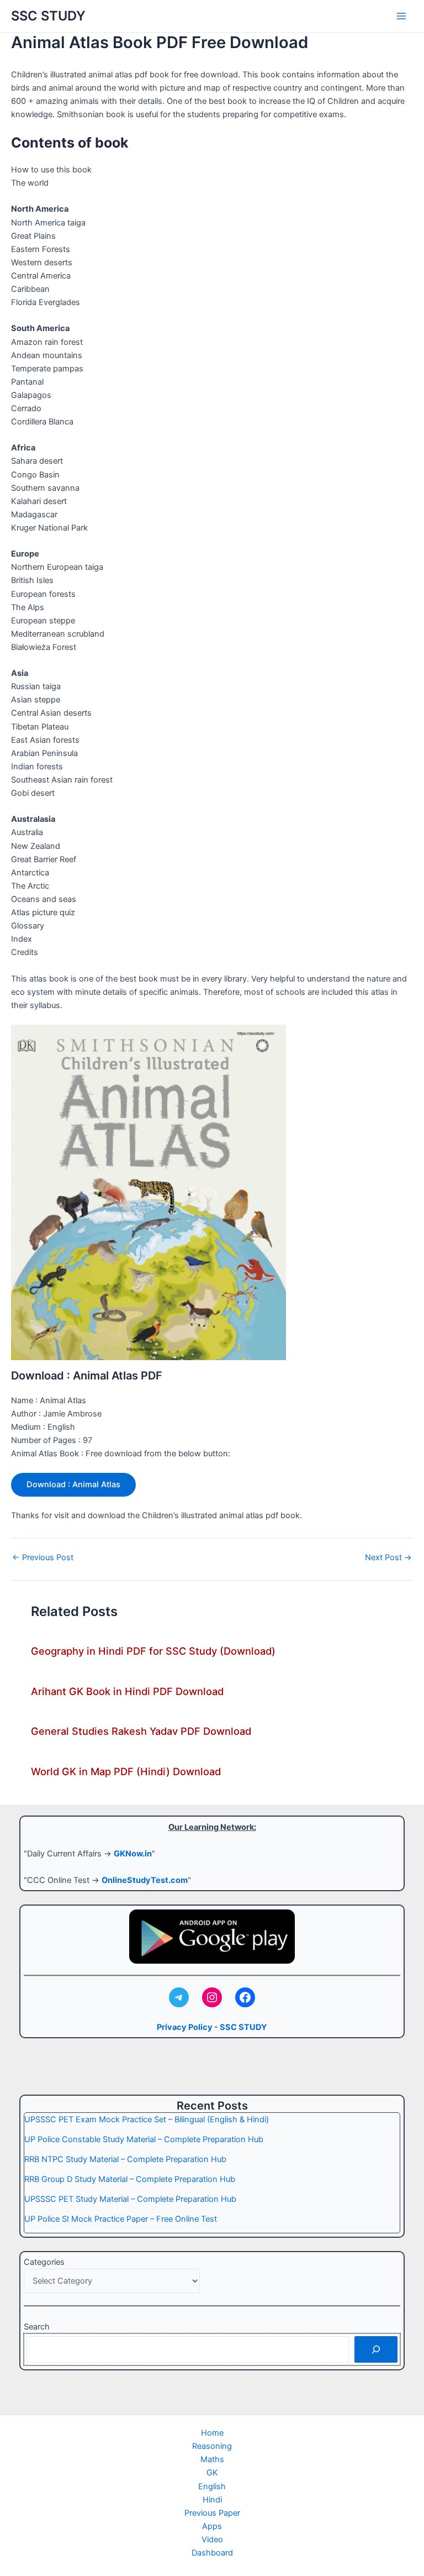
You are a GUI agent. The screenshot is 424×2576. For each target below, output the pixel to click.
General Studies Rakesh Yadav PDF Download (141, 1731)
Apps (212, 2526)
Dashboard (212, 2553)
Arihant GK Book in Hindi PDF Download (127, 1691)
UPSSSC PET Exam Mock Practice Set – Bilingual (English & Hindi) (147, 2119)
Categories (44, 2262)
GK (212, 2473)
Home (212, 2433)
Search (37, 2327)
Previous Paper (212, 2513)
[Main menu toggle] (401, 16)
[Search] (376, 2349)
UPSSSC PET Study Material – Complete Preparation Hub (130, 2199)
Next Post (388, 1558)
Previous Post (43, 1558)
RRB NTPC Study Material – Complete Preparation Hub (125, 2159)
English (212, 2486)
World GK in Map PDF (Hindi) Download (126, 1771)
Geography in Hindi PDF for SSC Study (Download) (153, 1651)
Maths (212, 2459)
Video (212, 2540)
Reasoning (212, 2446)
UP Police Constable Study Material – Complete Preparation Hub (144, 2139)
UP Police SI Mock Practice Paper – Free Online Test (121, 2219)
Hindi (212, 2500)
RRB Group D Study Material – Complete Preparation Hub (130, 2179)
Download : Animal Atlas (73, 1484)
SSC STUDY (48, 16)
